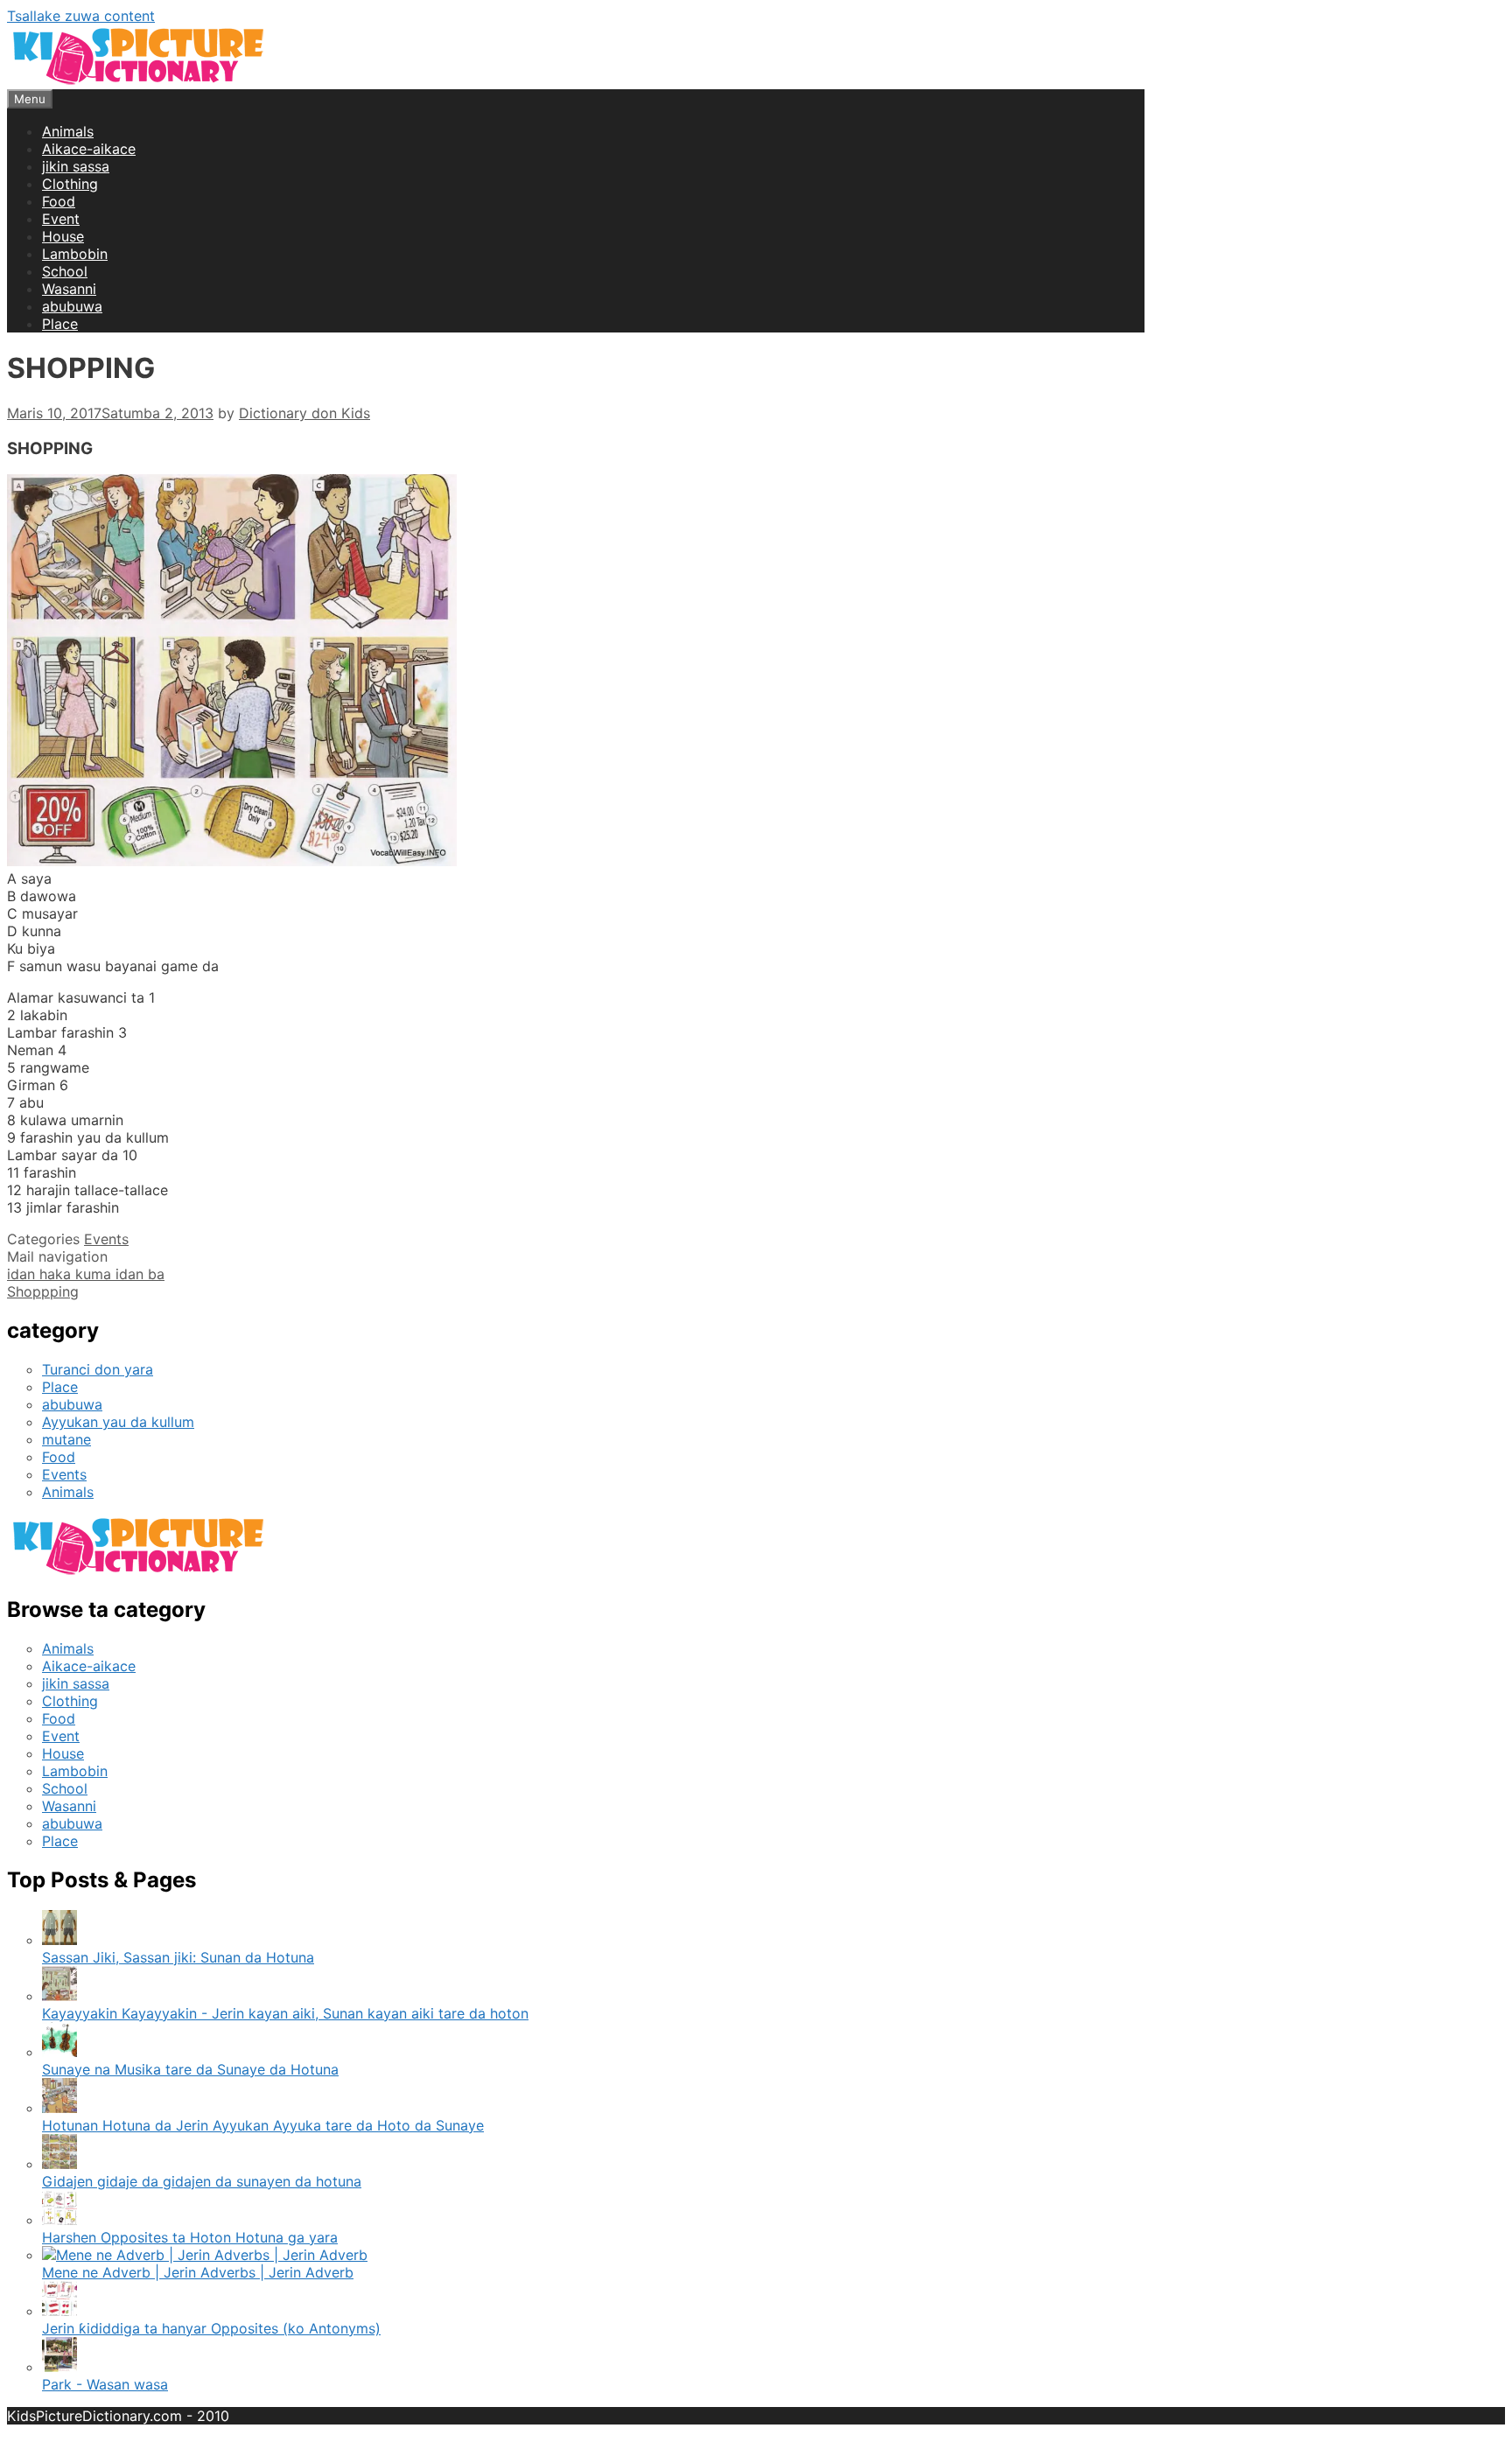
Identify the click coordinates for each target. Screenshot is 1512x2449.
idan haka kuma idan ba (86, 1274)
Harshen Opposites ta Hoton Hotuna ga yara (190, 2237)
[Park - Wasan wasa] (59, 2367)
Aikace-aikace (89, 149)
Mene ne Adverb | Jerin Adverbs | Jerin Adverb (198, 2272)
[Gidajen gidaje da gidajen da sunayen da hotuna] (59, 2164)
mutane (66, 1439)
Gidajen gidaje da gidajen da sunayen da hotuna (202, 2181)
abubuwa (72, 306)
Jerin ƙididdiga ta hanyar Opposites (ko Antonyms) (211, 2328)
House (63, 236)
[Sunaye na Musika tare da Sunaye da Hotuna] (59, 2052)
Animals (68, 131)
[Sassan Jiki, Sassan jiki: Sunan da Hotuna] (59, 1940)
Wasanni (69, 289)
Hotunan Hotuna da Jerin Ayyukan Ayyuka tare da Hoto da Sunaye (263, 2125)
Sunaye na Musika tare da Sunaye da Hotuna (190, 2069)
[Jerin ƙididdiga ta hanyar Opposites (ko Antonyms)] (59, 2311)
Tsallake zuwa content (81, 16)
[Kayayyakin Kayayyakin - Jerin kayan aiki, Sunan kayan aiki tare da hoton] (59, 1996)
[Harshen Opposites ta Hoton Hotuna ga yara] (59, 2220)
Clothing (70, 184)
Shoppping (43, 1291)
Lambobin (75, 254)
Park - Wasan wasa (105, 2384)
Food (59, 201)
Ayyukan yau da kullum (118, 1422)
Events (106, 1239)
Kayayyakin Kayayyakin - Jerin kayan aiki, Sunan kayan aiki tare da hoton (285, 2013)
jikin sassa (76, 166)
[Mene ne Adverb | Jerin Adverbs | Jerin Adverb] (205, 2255)
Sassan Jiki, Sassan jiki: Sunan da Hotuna (178, 1957)
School (65, 271)
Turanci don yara (98, 1369)
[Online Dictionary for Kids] (138, 80)
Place (60, 324)
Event (61, 219)
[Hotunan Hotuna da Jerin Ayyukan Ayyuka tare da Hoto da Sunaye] (59, 2108)
